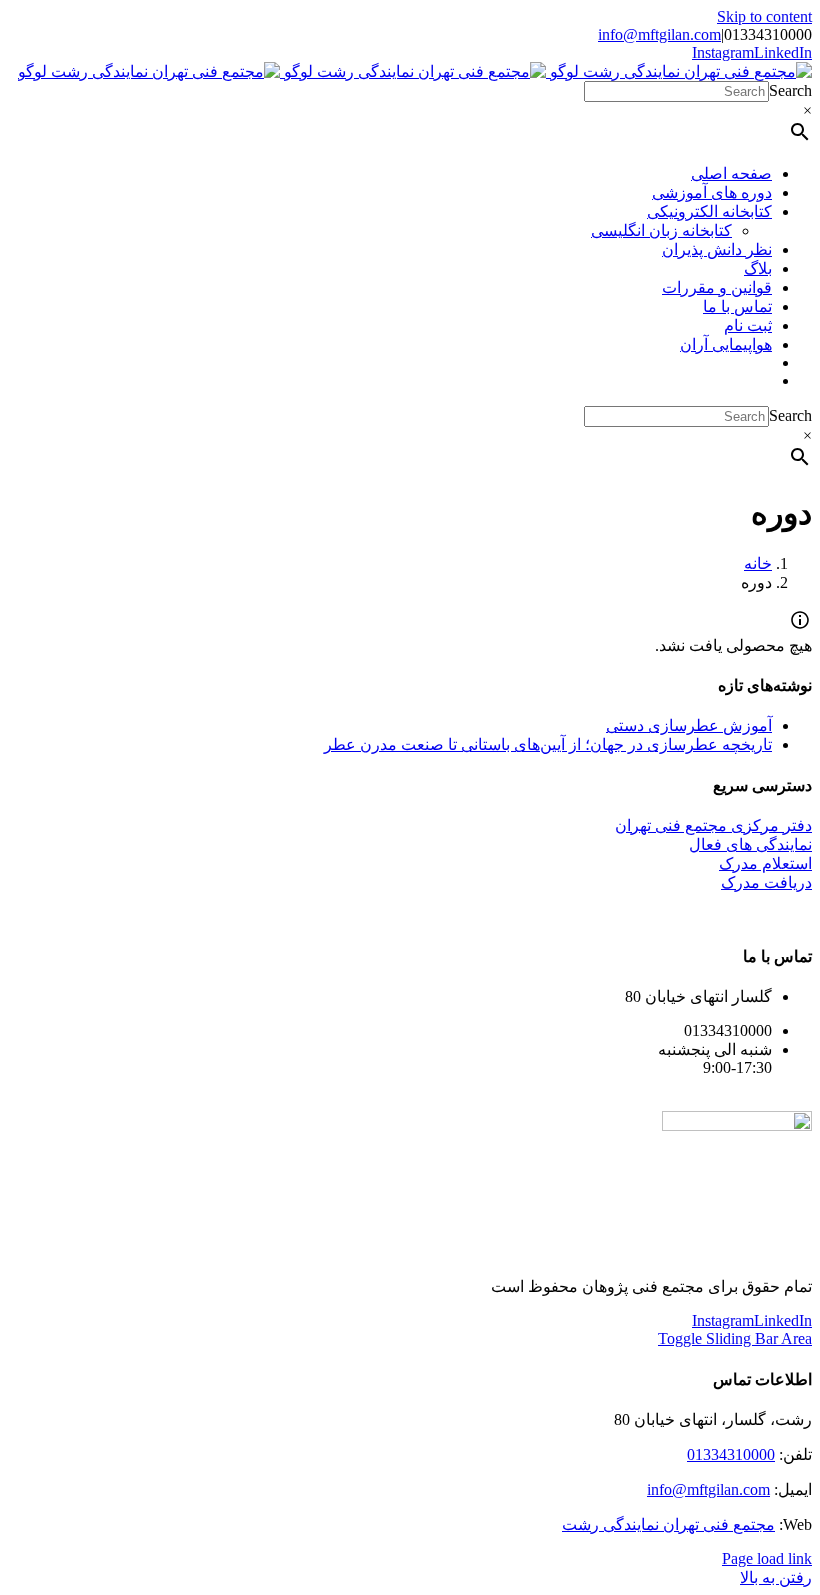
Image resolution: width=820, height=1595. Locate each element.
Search (790, 90)
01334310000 (731, 1454)
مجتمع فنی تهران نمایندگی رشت (668, 1524)
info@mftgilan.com (659, 34)
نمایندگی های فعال (750, 844)
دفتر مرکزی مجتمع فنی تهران (713, 825)
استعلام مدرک (765, 863)
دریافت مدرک (766, 882)
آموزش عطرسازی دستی (689, 725)
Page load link (767, 1558)
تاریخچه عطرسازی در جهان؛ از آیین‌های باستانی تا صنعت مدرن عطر (548, 744)
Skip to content (764, 16)
